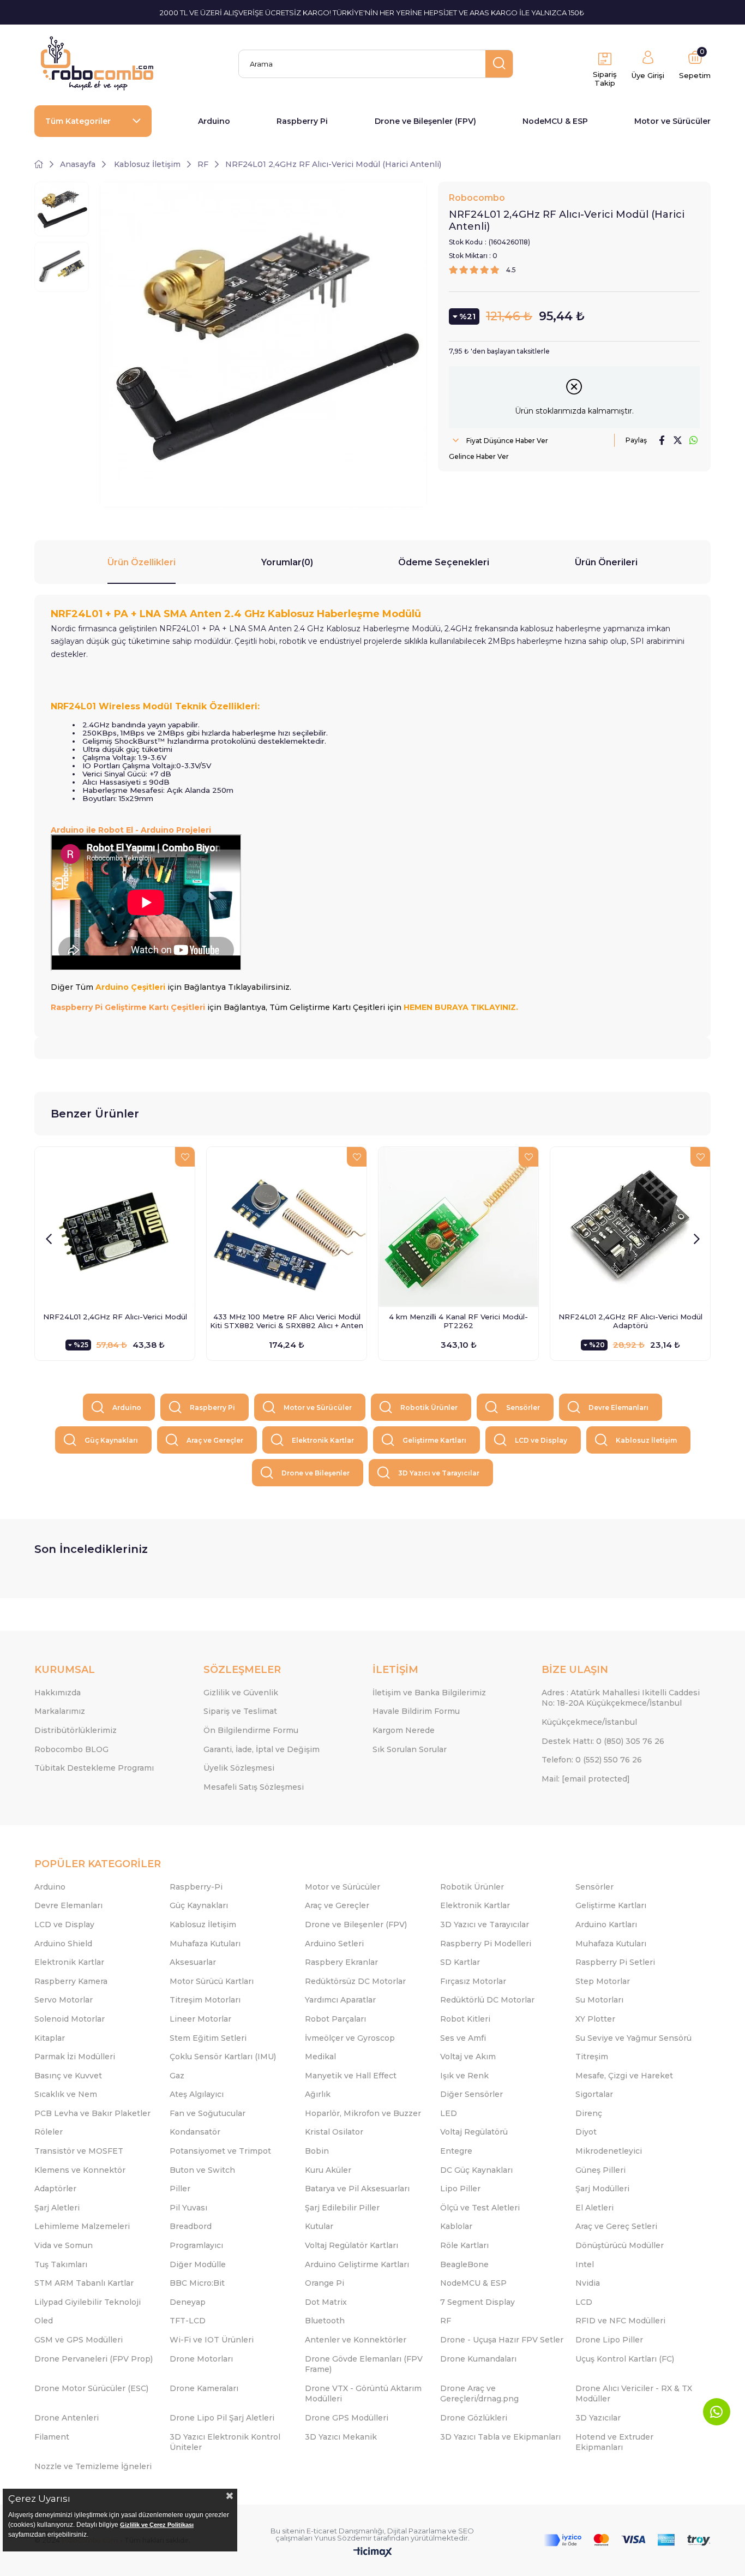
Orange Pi (325, 2283)
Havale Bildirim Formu (416, 1711)
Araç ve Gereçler (215, 1440)
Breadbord (191, 2226)
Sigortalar (594, 2094)
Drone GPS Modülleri (347, 2418)
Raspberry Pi (302, 121)
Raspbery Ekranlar (341, 1962)
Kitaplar (50, 2038)
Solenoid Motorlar (70, 2019)
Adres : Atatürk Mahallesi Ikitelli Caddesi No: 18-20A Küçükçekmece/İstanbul (621, 1698)
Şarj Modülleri (602, 2189)
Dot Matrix (326, 2302)
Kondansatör (195, 2132)
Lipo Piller (460, 2189)
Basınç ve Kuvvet (68, 2076)
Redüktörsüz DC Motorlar (355, 1981)
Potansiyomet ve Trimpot (220, 2151)
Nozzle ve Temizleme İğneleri (93, 2466)
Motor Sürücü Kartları (212, 1981)
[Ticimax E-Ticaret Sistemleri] (373, 2553)
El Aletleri (594, 2208)
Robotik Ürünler (429, 1407)
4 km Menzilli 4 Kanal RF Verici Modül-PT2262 (458, 1321)
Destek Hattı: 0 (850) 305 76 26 (603, 1741)
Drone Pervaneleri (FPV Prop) (94, 2359)
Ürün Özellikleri (142, 562)
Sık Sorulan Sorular (410, 1749)
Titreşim (592, 2057)
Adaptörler (55, 2189)
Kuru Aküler (328, 2170)
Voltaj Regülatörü (474, 2132)
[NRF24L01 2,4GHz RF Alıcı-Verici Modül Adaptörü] (630, 1227)
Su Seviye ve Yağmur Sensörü (633, 2038)
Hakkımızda (58, 1693)
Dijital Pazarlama (417, 2531)
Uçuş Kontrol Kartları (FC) (625, 2359)
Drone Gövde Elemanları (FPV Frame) (364, 2364)
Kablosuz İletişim (646, 1440)
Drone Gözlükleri (474, 2418)
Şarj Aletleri (57, 2208)
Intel (585, 2264)
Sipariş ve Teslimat (240, 1711)
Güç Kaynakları (111, 1440)
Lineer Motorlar (200, 2019)
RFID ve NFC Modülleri (620, 2321)
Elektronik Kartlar (323, 1440)
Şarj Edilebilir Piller (342, 2208)
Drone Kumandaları (478, 2359)
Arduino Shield (63, 1944)
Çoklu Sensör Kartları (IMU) (223, 2057)
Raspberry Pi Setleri (615, 1962)
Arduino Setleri (334, 1944)
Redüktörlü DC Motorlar (487, 2000)
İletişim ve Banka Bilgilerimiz (429, 1693)
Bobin (317, 2151)
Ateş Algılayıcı (197, 2094)
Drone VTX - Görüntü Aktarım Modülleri (363, 2394)
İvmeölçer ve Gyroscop (350, 2038)
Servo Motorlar (64, 2000)
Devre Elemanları (618, 1407)
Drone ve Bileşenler (316, 1473)
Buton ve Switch (202, 2170)
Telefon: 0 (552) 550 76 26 (592, 1760)
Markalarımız (60, 1711)
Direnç (589, 2113)
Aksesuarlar (193, 1962)
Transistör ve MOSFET (79, 2151)
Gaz (177, 2076)
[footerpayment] (627, 2540)
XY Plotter (595, 2019)
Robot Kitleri (465, 2019)
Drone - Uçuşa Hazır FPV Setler (502, 2340)
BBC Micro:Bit (197, 2283)
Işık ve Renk (464, 2076)
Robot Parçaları (335, 2019)
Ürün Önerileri (606, 562)
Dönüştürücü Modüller (620, 2245)
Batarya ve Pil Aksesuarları (357, 2189)
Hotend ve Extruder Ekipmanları (614, 2442)
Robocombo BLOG (71, 1749)
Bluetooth (325, 2321)
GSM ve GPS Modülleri (79, 2340)
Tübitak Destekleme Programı (94, 1768)
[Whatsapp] (717, 2412)
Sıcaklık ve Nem (66, 2094)
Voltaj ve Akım (468, 2057)
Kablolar (456, 2226)
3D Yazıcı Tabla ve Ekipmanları (500, 2437)
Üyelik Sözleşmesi (239, 1768)
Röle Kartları (464, 2245)
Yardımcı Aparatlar (340, 2000)
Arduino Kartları (606, 1924)
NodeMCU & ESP (555, 121)
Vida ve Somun (64, 2245)
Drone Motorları (201, 2359)
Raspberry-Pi (196, 1887)
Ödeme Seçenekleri (444, 562)
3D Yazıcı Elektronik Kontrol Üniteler (225, 2442)
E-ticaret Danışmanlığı (345, 2531)
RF (446, 2321)
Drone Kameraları (204, 2388)
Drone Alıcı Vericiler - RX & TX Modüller (634, 2394)
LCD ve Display (541, 1440)
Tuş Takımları (61, 2264)
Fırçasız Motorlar (473, 1981)
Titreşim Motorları (205, 2000)
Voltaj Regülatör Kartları (352, 2245)
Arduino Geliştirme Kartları (357, 2264)
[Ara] (499, 64)
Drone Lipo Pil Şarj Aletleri (222, 2418)
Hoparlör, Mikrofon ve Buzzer (363, 2113)
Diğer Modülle (198, 2264)
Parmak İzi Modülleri (75, 2057)
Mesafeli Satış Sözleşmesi (254, 1787)
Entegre (456, 2151)
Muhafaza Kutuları (205, 1944)
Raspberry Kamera (71, 1981)
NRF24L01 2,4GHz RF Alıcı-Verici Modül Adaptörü (630, 1321)
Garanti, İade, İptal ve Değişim (262, 1749)
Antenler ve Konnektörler (356, 2340)
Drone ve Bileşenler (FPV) (425, 121)
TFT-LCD (188, 2321)
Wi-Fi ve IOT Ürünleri (212, 2340)
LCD (584, 2302)
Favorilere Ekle (185, 1157)
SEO (466, 2531)
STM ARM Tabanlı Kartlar (84, 2283)
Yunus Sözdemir (343, 2538)
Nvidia (588, 2283)
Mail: (586, 1779)
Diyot (586, 2132)
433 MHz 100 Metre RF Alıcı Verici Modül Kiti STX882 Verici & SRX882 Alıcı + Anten (287, 1321)
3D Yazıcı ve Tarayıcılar (439, 1473)
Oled (44, 2321)
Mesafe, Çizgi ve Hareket (624, 2076)
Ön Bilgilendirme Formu (251, 1730)
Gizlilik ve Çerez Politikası (157, 2525)
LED (449, 2113)
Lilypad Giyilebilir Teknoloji (88, 2302)
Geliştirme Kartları (434, 1440)
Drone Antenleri (67, 2418)
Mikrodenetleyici (609, 2151)
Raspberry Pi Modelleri (486, 1944)
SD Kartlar (460, 1962)
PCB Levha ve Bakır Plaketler (92, 2113)
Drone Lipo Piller (609, 2340)
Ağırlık (318, 2094)
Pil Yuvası (188, 2208)
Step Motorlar (603, 1981)
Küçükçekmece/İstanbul (589, 1722)
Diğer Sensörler (471, 2094)
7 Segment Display (477, 2302)
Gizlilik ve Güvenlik (241, 1693)
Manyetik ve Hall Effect (351, 2076)
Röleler (49, 2132)
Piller (180, 2189)
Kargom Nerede (404, 1730)
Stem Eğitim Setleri (208, 2038)
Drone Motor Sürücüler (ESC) (91, 2388)
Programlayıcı (196, 2245)
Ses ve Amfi (463, 2038)
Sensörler (523, 1407)
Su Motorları (599, 2000)
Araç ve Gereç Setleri (616, 2226)
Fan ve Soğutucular (208, 2113)
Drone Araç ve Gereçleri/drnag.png (479, 2394)
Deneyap (188, 2302)
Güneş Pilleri (600, 2170)
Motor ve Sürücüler (672, 121)
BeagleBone (464, 2264)
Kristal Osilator (334, 2132)
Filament (52, 2437)
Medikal (320, 2057)
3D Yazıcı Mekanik (341, 2437)
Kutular (319, 2226)
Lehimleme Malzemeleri (82, 2226)
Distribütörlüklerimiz (76, 1730)
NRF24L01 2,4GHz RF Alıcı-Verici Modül (115, 1317)
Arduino (214, 121)
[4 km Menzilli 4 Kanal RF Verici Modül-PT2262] (458, 1227)
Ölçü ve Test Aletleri (480, 2208)
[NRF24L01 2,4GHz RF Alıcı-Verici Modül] (115, 1227)
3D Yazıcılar (598, 2418)
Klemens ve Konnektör (80, 2170)
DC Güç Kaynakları (476, 2170)
